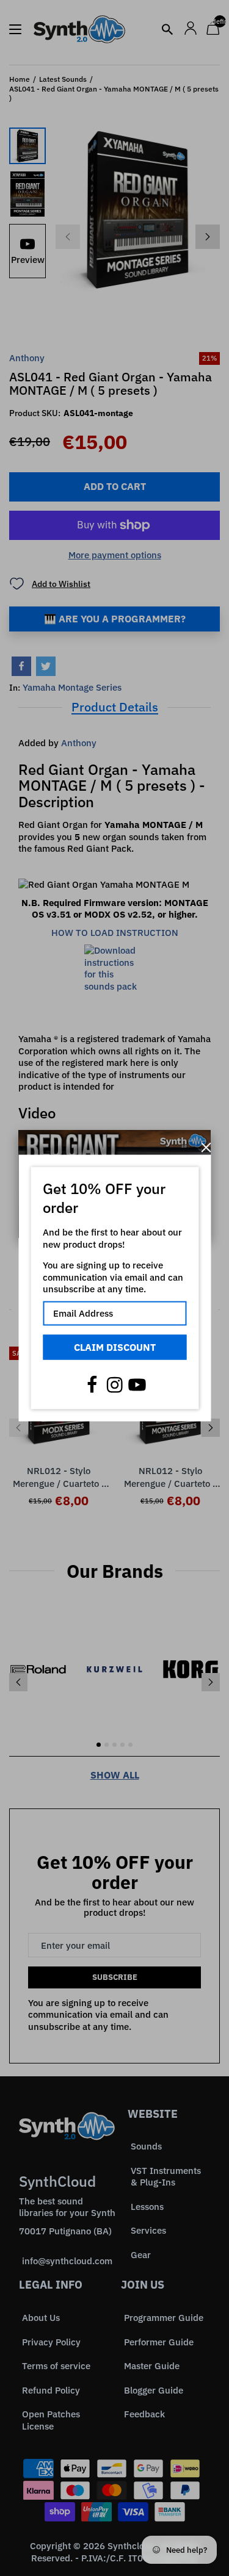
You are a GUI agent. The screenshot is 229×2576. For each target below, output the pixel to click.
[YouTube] (137, 1385)
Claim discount (115, 1347)
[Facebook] (92, 1385)
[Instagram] (115, 1385)
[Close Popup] (206, 1147)
